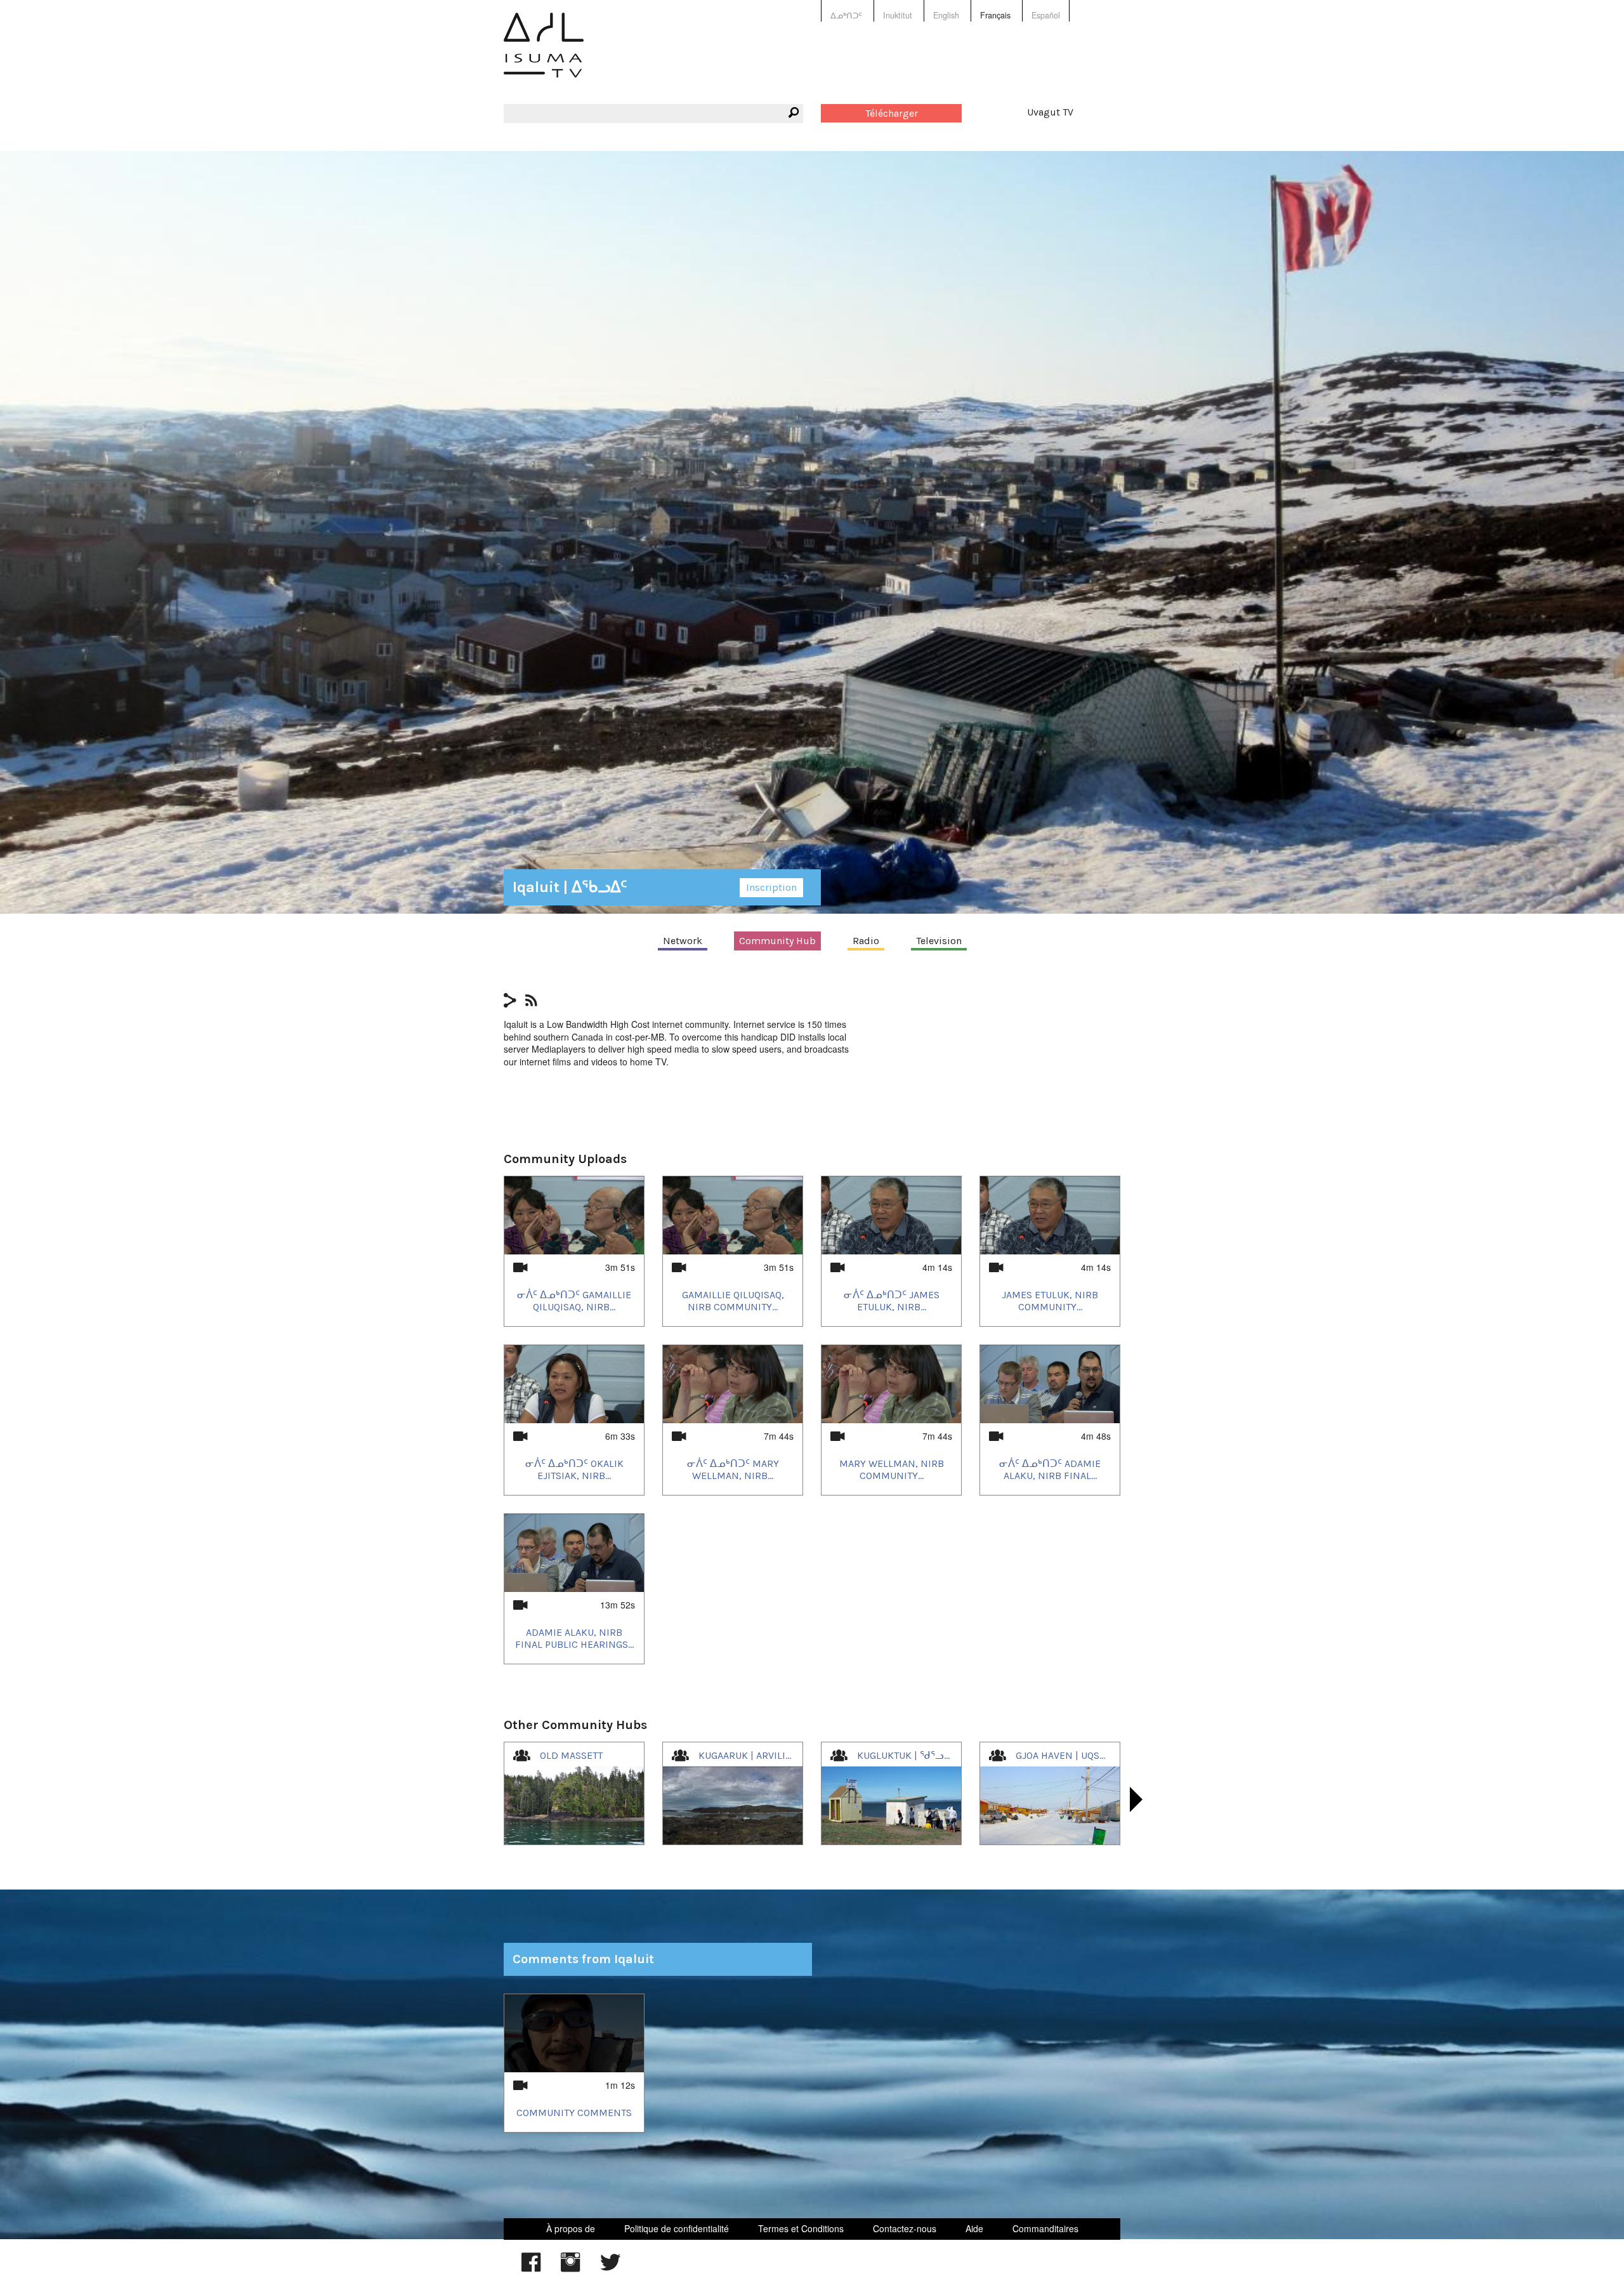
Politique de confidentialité (677, 2228)
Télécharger (892, 113)
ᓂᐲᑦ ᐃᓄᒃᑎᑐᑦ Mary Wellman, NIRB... (733, 1470)
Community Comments (574, 2113)
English (946, 15)
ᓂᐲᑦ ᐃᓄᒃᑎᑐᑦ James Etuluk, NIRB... (892, 1301)
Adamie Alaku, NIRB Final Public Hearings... (574, 1638)
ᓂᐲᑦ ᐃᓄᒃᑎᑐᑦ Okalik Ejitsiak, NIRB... (574, 1470)
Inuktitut (898, 15)
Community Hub (777, 941)
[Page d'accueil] (544, 54)
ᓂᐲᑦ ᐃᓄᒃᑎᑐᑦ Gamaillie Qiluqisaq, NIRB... (574, 1301)
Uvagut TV (1050, 112)
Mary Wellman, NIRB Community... (892, 1470)
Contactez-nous (905, 2228)
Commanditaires (1045, 2228)
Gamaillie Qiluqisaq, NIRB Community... (733, 1301)
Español (1046, 15)
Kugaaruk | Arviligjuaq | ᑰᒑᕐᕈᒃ (775, 1755)
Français (995, 15)
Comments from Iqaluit (583, 1959)
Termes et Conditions (801, 2228)
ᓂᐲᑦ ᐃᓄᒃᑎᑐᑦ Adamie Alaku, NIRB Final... (1050, 1470)
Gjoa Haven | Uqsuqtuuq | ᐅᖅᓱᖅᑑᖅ (1103, 1755)
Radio (866, 941)
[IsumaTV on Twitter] (610, 2268)
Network (683, 941)
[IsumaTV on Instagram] (570, 2268)
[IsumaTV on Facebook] (531, 2268)
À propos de (571, 2228)
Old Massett (571, 1755)
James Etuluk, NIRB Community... (1050, 1301)
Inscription (771, 887)
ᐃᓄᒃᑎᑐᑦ (846, 15)
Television (939, 941)
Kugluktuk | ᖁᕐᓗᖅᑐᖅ (913, 1755)
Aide (974, 2228)
